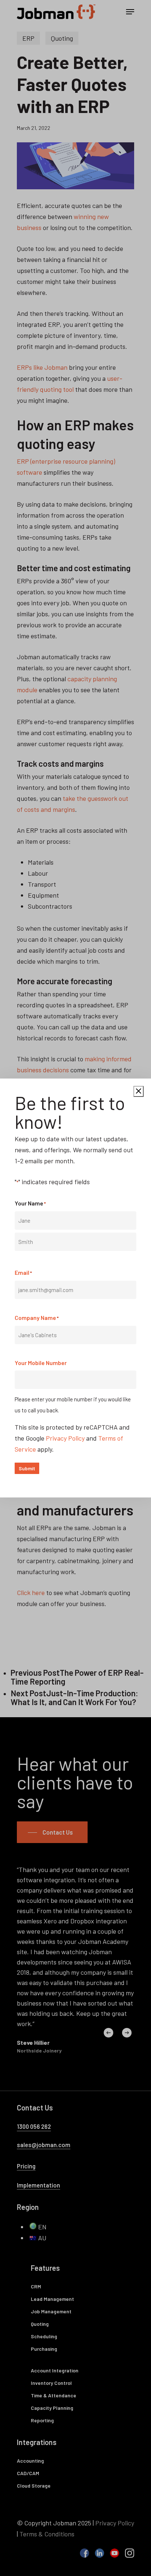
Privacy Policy (65, 1438)
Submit (27, 1468)
